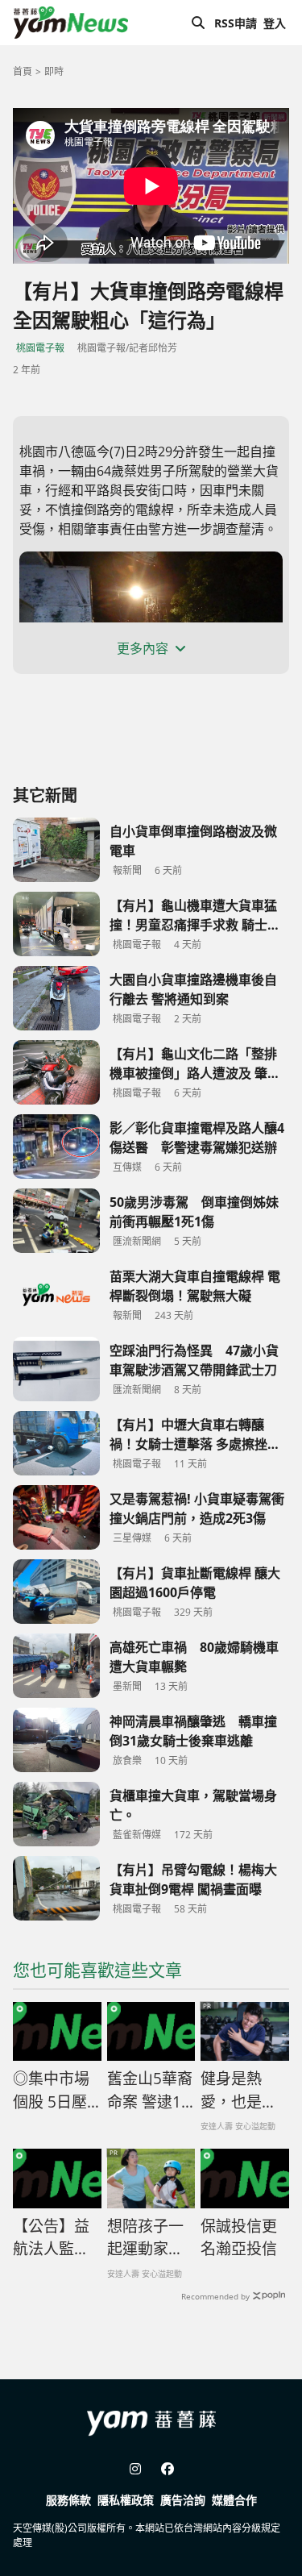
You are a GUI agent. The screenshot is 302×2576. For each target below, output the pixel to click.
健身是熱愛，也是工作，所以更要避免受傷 (239, 2091)
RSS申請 (236, 23)
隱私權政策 (126, 2500)
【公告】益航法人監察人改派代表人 (51, 2238)
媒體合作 (234, 2500)
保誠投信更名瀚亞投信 (239, 2238)
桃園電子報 (40, 348)
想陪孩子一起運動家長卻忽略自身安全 (145, 2238)
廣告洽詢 (183, 2500)
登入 (275, 23)
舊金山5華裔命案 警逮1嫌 (150, 2091)
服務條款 (68, 2500)
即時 (54, 71)
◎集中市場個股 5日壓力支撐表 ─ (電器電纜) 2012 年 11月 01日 (56, 2091)
